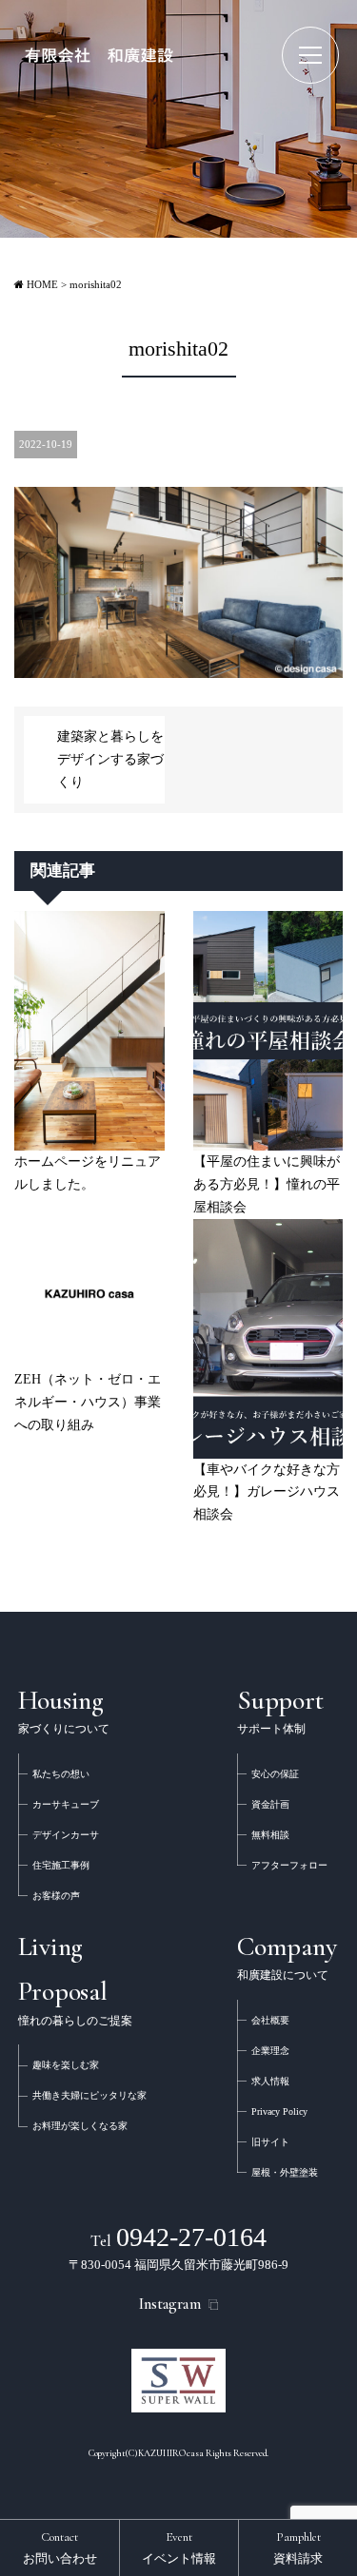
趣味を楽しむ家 (66, 2065)
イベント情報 (179, 2547)
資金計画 (270, 1804)
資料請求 (298, 2547)
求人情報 (270, 2081)
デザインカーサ (66, 1835)
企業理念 (270, 2051)
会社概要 (270, 2020)
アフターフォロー (289, 1865)
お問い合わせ (60, 2547)
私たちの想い (61, 1774)
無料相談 (270, 1835)
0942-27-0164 (178, 2237)
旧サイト (270, 2142)
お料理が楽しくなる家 (80, 2126)
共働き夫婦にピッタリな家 (89, 2095)
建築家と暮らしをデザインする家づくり (110, 759)
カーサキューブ (66, 1804)
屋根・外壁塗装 (285, 2172)
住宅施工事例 (61, 1865)
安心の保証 (275, 1774)
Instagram (170, 2304)
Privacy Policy (279, 2111)
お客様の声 (56, 1896)
